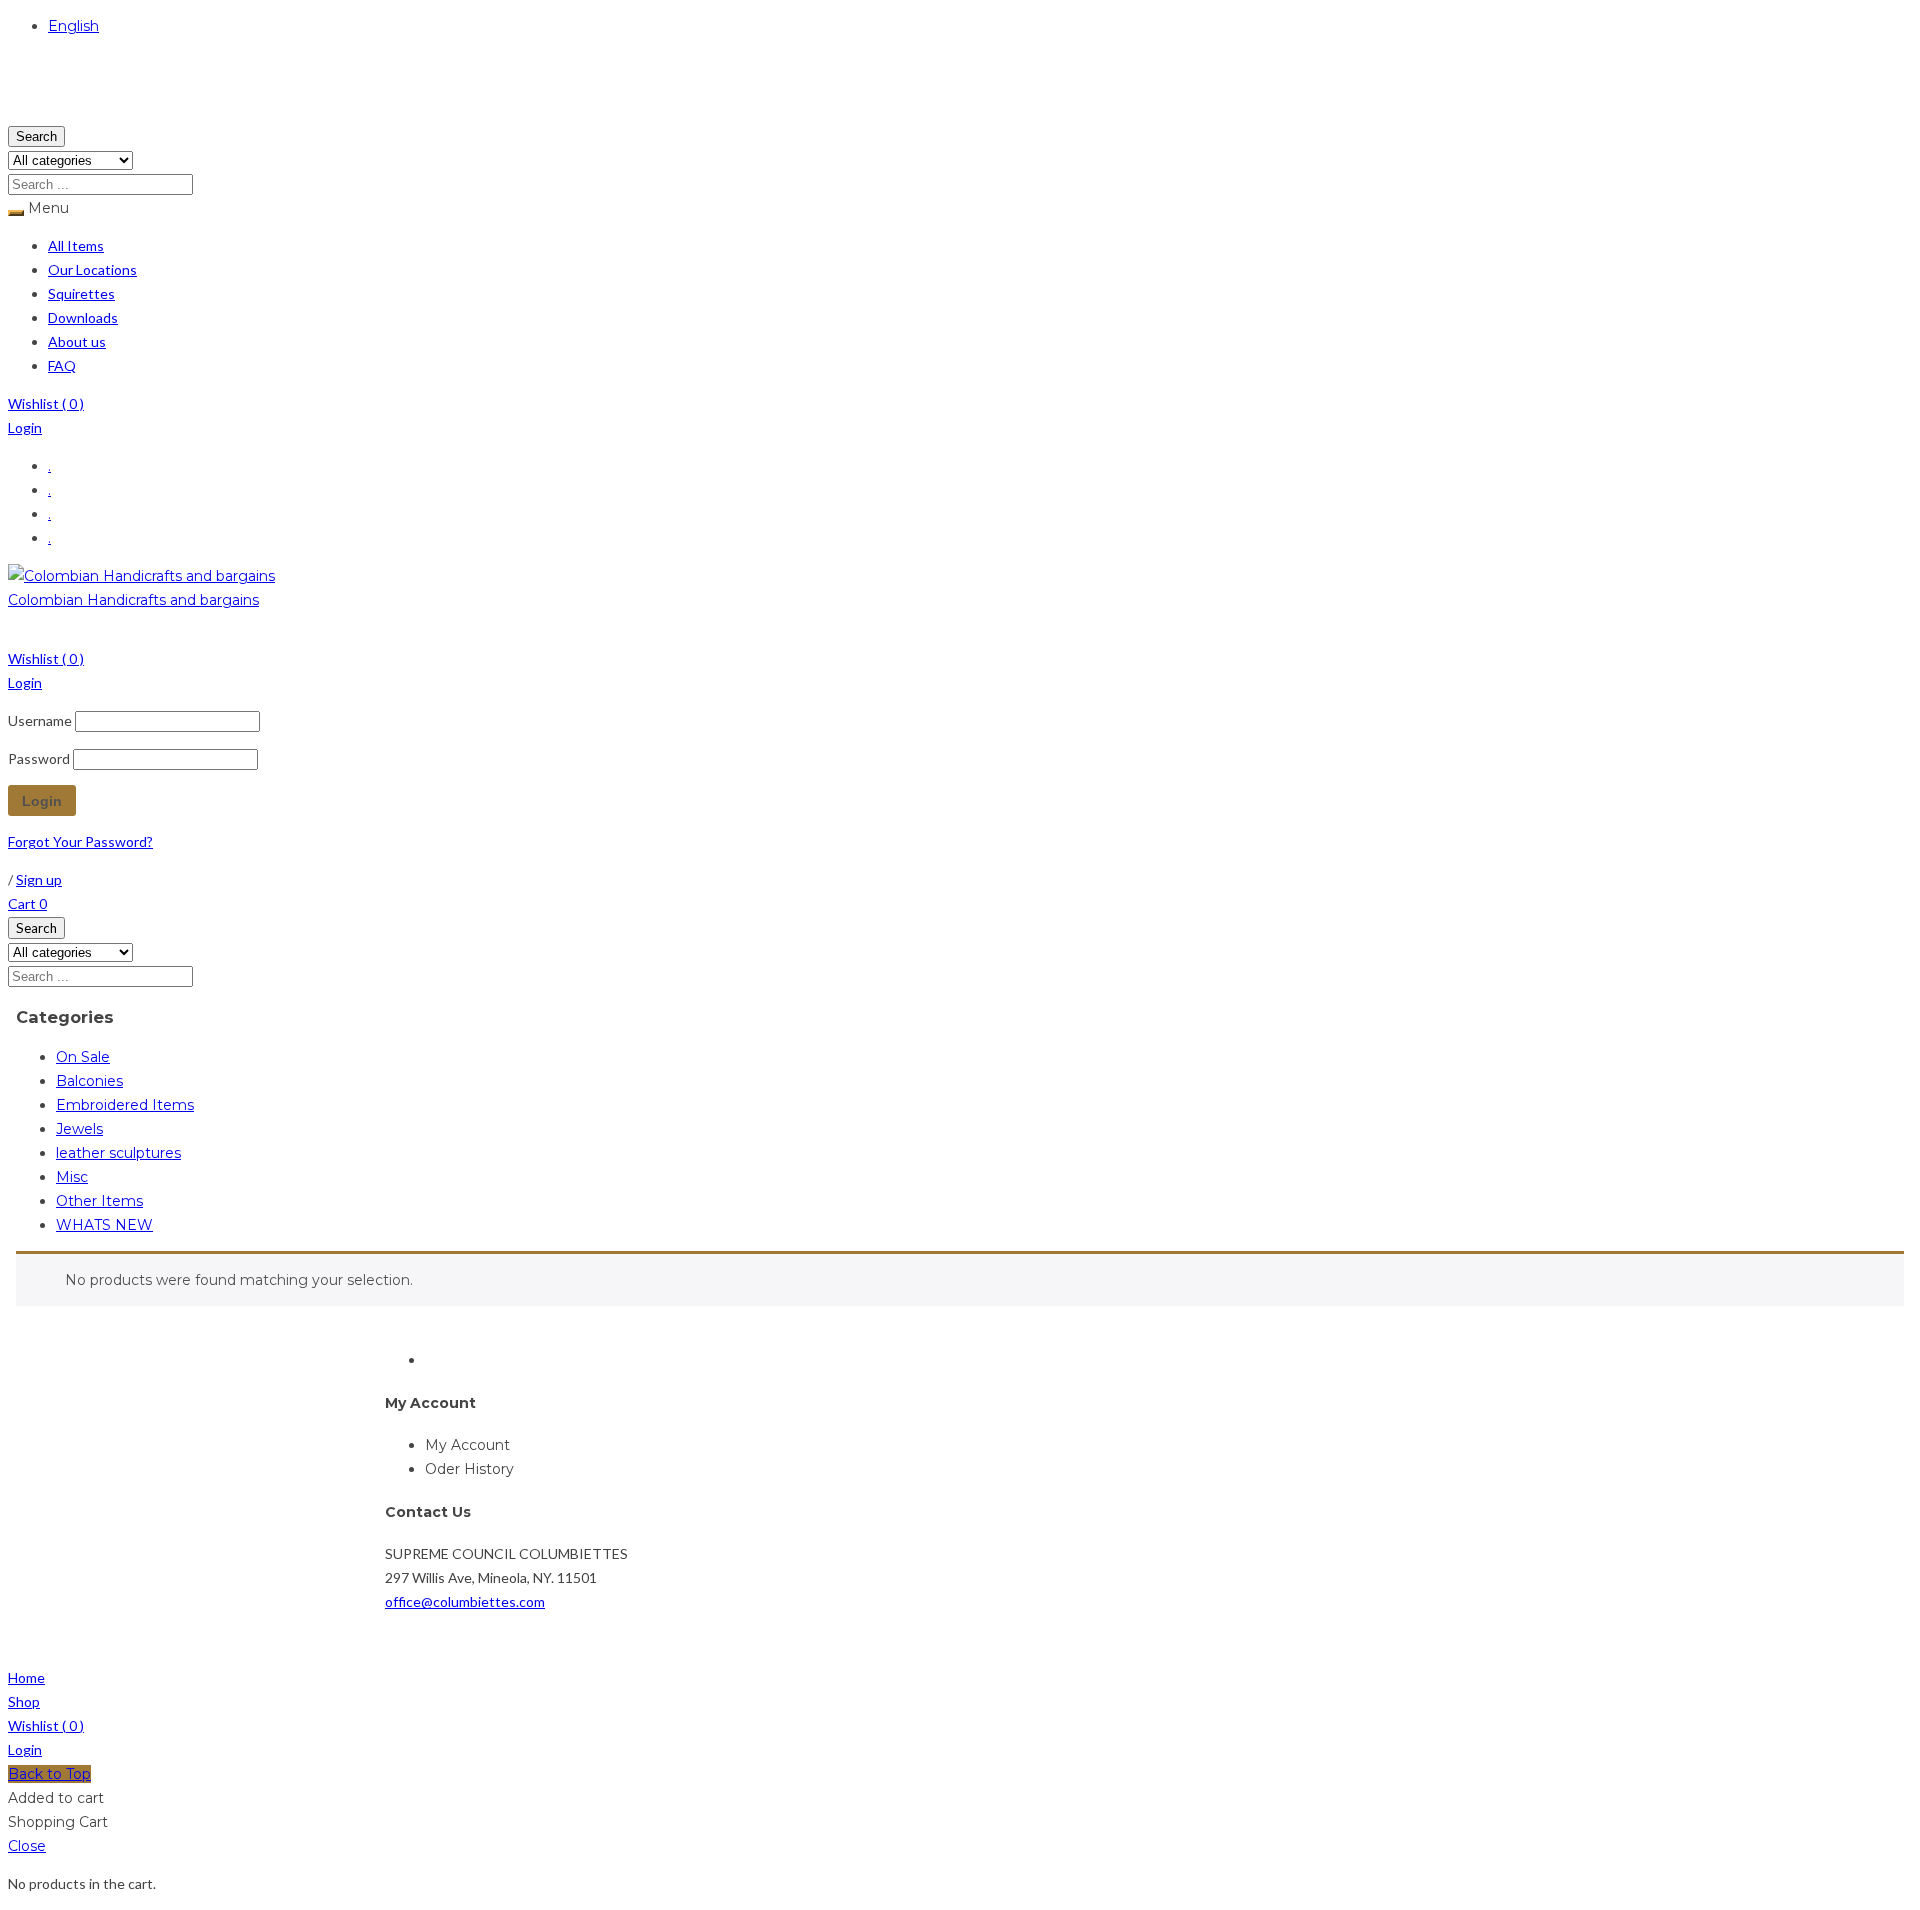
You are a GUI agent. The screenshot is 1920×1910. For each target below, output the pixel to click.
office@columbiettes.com (465, 1601)
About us (77, 341)
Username (40, 720)
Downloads (83, 317)
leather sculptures (118, 1153)
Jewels (79, 1129)
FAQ (62, 365)
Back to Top (49, 1774)
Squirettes (81, 293)
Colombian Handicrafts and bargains (133, 600)
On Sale (83, 1057)
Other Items (99, 1201)
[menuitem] (838, 629)
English (73, 26)
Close (27, 1846)
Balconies (89, 1081)
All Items (76, 245)
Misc (72, 1177)
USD (24, 112)
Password (39, 758)
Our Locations (92, 269)
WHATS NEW (104, 1225)
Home (26, 1677)
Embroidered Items (125, 1105)
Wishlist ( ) (46, 403)
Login (25, 427)
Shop (24, 1701)
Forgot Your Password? (80, 841)
